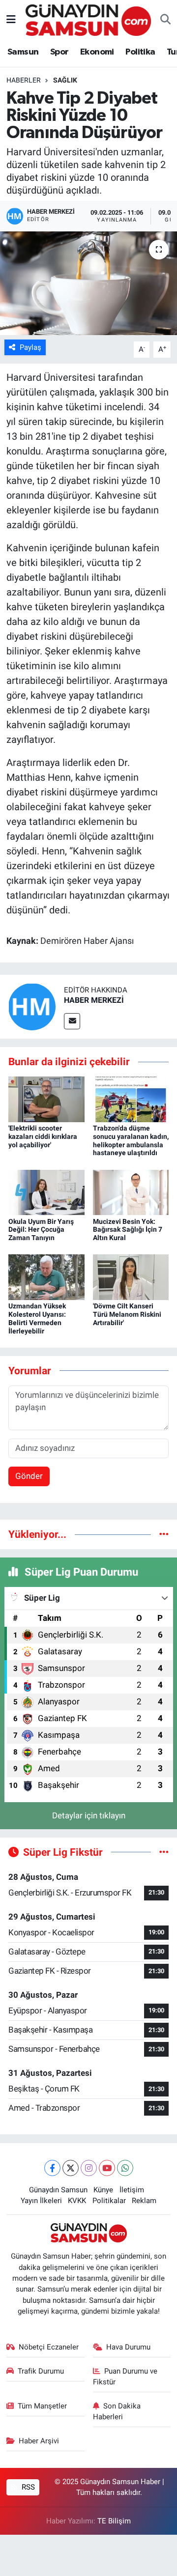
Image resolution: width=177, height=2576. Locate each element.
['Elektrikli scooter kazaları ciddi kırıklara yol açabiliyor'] (46, 1099)
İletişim (132, 2190)
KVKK (77, 2201)
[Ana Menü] (11, 20)
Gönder (29, 1476)
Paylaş (30, 347)
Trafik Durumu (41, 2371)
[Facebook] (52, 2168)
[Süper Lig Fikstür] (164, 1852)
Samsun (23, 52)
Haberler (24, 80)
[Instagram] (89, 2168)
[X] (71, 2168)
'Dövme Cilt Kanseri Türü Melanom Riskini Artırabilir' (127, 1314)
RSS (27, 2487)
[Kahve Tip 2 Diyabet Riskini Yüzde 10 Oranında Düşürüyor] (88, 283)
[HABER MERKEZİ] (32, 1006)
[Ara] (165, 20)
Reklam (144, 2201)
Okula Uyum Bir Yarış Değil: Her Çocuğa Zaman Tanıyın (41, 1230)
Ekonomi (97, 52)
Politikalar (109, 2201)
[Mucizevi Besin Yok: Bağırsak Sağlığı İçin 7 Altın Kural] (131, 1191)
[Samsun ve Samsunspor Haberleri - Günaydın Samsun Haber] (88, 19)
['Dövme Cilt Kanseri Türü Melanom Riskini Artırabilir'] (131, 1276)
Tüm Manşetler (42, 2406)
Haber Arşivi (39, 2441)
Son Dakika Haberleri (117, 2411)
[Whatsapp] (125, 2168)
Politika (140, 52)
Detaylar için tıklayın (89, 1815)
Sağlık (65, 80)
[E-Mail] (72, 1021)
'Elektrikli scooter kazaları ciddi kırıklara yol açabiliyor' (43, 1136)
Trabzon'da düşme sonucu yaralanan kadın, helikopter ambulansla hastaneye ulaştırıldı (131, 1140)
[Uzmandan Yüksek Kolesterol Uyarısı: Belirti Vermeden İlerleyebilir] (46, 1276)
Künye (103, 2190)
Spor (59, 52)
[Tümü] (164, 1534)
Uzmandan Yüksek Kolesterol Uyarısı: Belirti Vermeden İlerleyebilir (37, 1318)
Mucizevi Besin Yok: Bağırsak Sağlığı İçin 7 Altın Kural (128, 1230)
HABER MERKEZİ (94, 1000)
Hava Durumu (128, 2347)
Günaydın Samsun (58, 2190)
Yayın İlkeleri (41, 2201)
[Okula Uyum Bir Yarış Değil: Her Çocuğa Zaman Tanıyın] (46, 1191)
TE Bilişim (114, 2521)
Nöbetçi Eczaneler (49, 2347)
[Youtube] (107, 2168)
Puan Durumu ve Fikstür (125, 2377)
